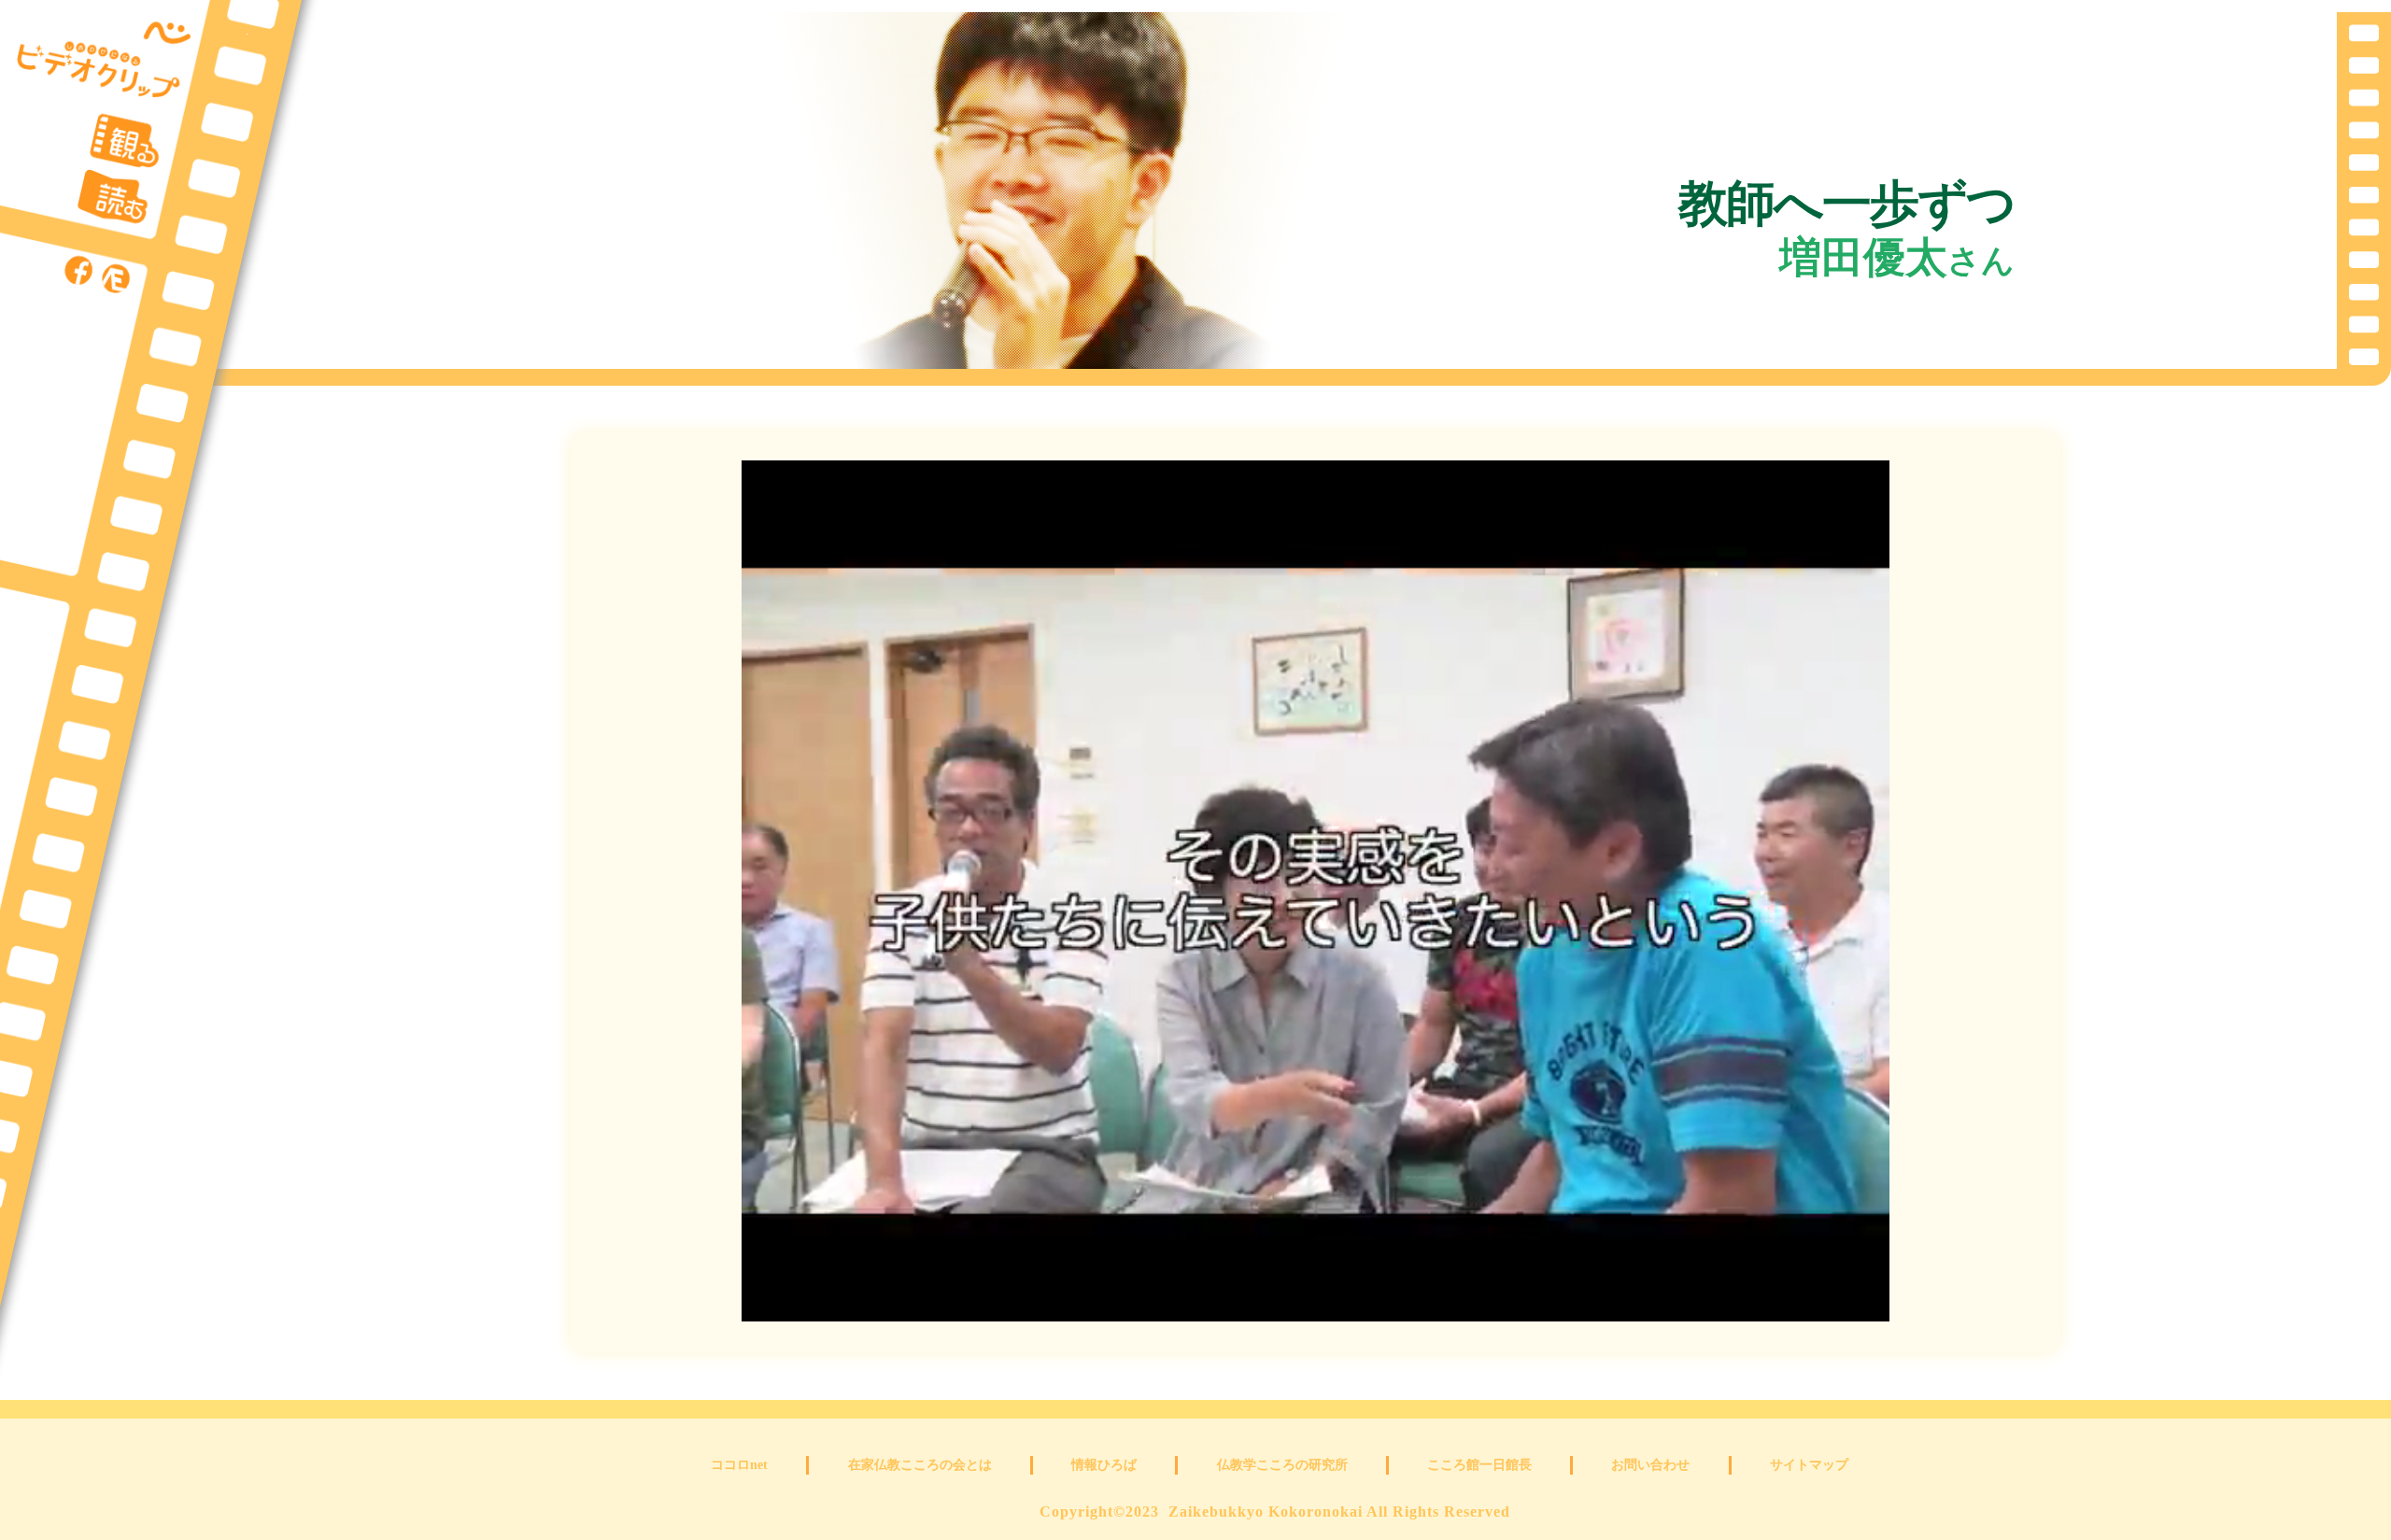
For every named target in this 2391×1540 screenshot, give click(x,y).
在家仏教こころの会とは (920, 1465)
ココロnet (739, 1465)
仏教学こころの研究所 (1282, 1465)
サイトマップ (1809, 1465)
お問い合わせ (1650, 1465)
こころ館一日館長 (1479, 1465)
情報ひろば (1104, 1465)
